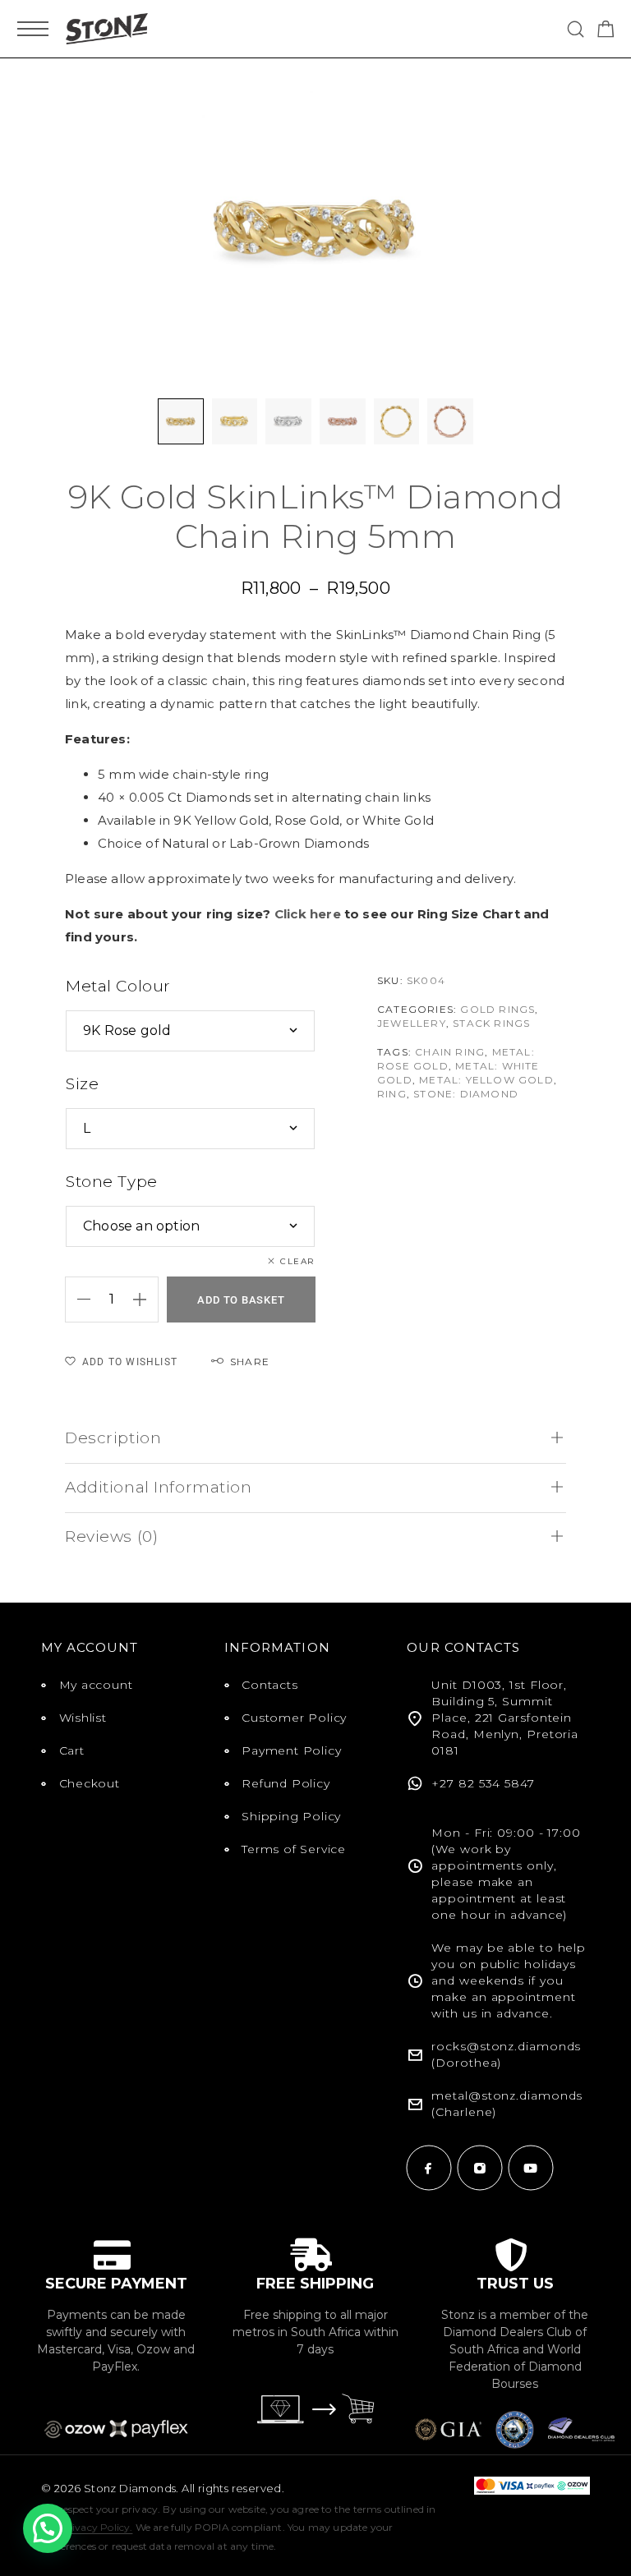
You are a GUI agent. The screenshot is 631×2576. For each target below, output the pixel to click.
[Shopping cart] (606, 32)
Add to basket (241, 1300)
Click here (308, 914)
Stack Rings (491, 1023)
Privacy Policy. (97, 2527)
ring (392, 1094)
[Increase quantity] (145, 1299)
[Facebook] (429, 2168)
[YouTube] (531, 2168)
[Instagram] (480, 2168)
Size (82, 1084)
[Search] (576, 29)
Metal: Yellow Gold (486, 1080)
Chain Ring (450, 1052)
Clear (298, 1261)
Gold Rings (497, 1009)
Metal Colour (118, 986)
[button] (48, 2528)
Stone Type (112, 1182)
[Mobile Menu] (33, 29)
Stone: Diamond (466, 1094)
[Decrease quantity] (78, 1299)
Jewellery (412, 1023)
